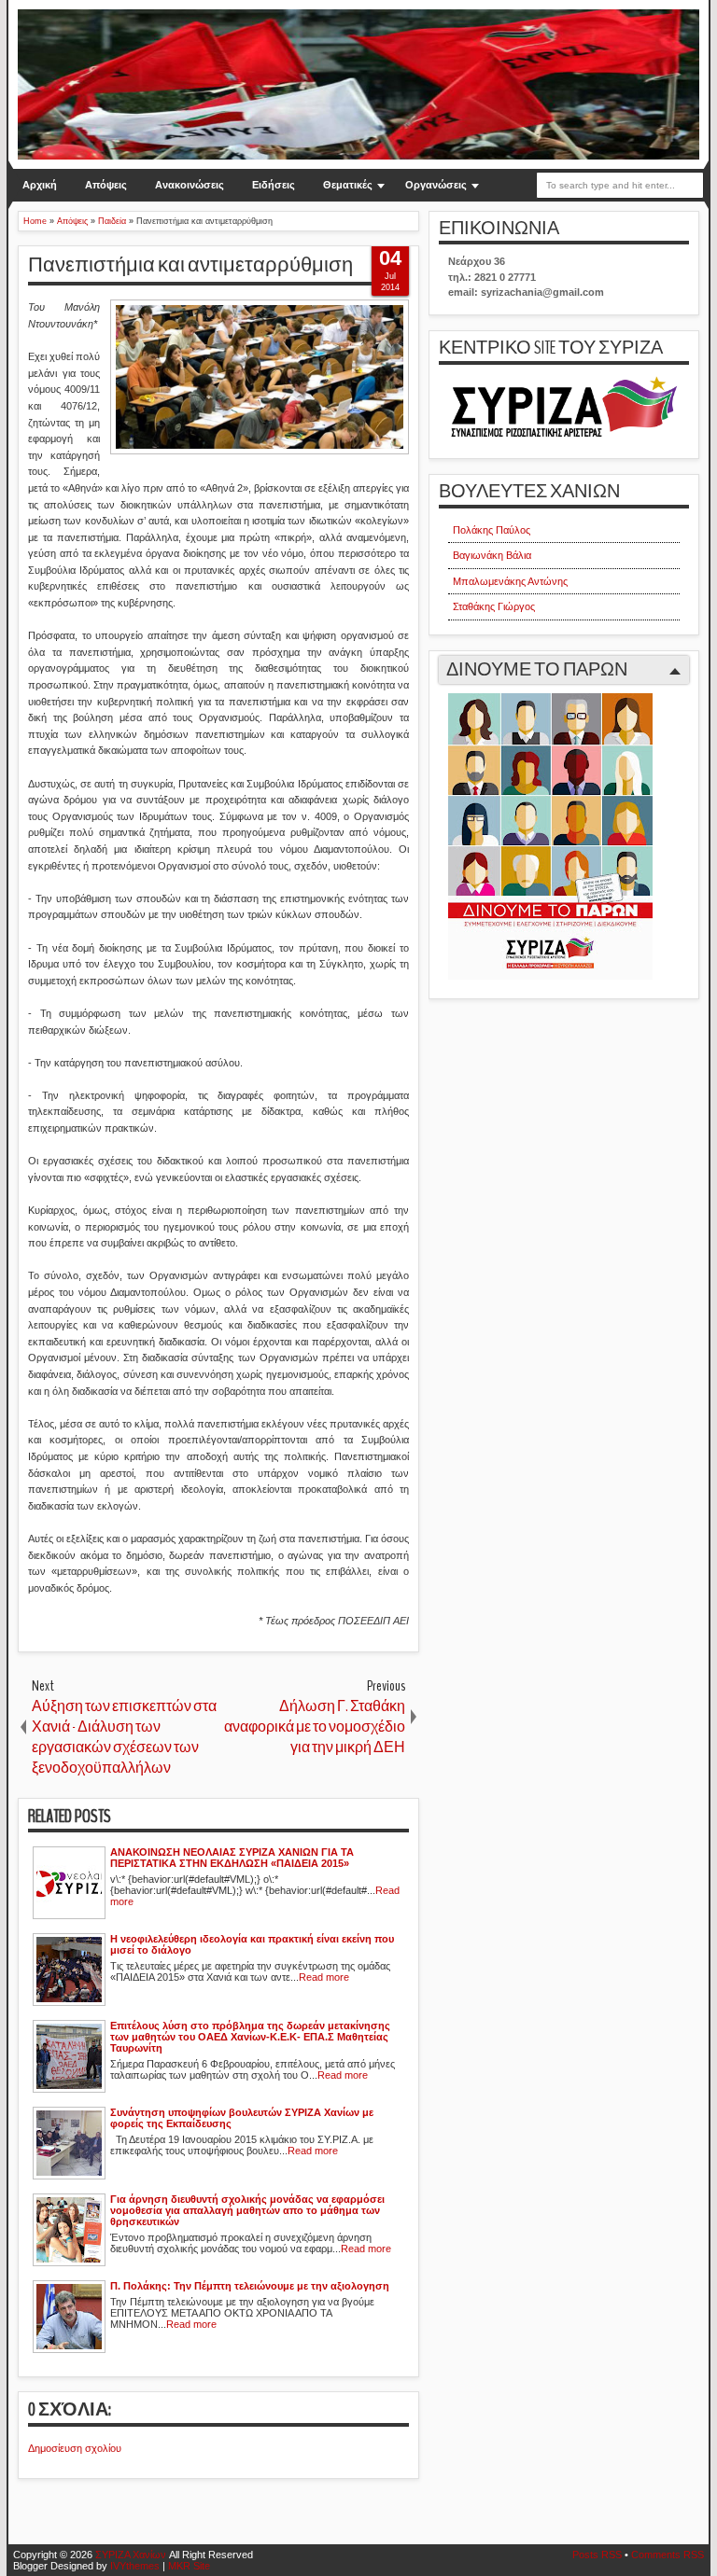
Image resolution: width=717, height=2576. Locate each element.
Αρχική (40, 185)
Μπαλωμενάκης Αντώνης (510, 581)
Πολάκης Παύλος (492, 530)
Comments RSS (668, 2555)
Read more (324, 1977)
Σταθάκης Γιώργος (494, 606)
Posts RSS (597, 2555)
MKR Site (189, 2566)
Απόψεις (106, 185)
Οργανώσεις (436, 185)
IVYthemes (135, 2566)
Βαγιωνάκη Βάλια (492, 555)
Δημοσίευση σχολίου (75, 2448)
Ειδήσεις (274, 185)
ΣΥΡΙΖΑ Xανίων (131, 2555)
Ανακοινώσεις (190, 185)
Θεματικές (348, 185)
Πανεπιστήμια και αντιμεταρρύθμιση (190, 265)
